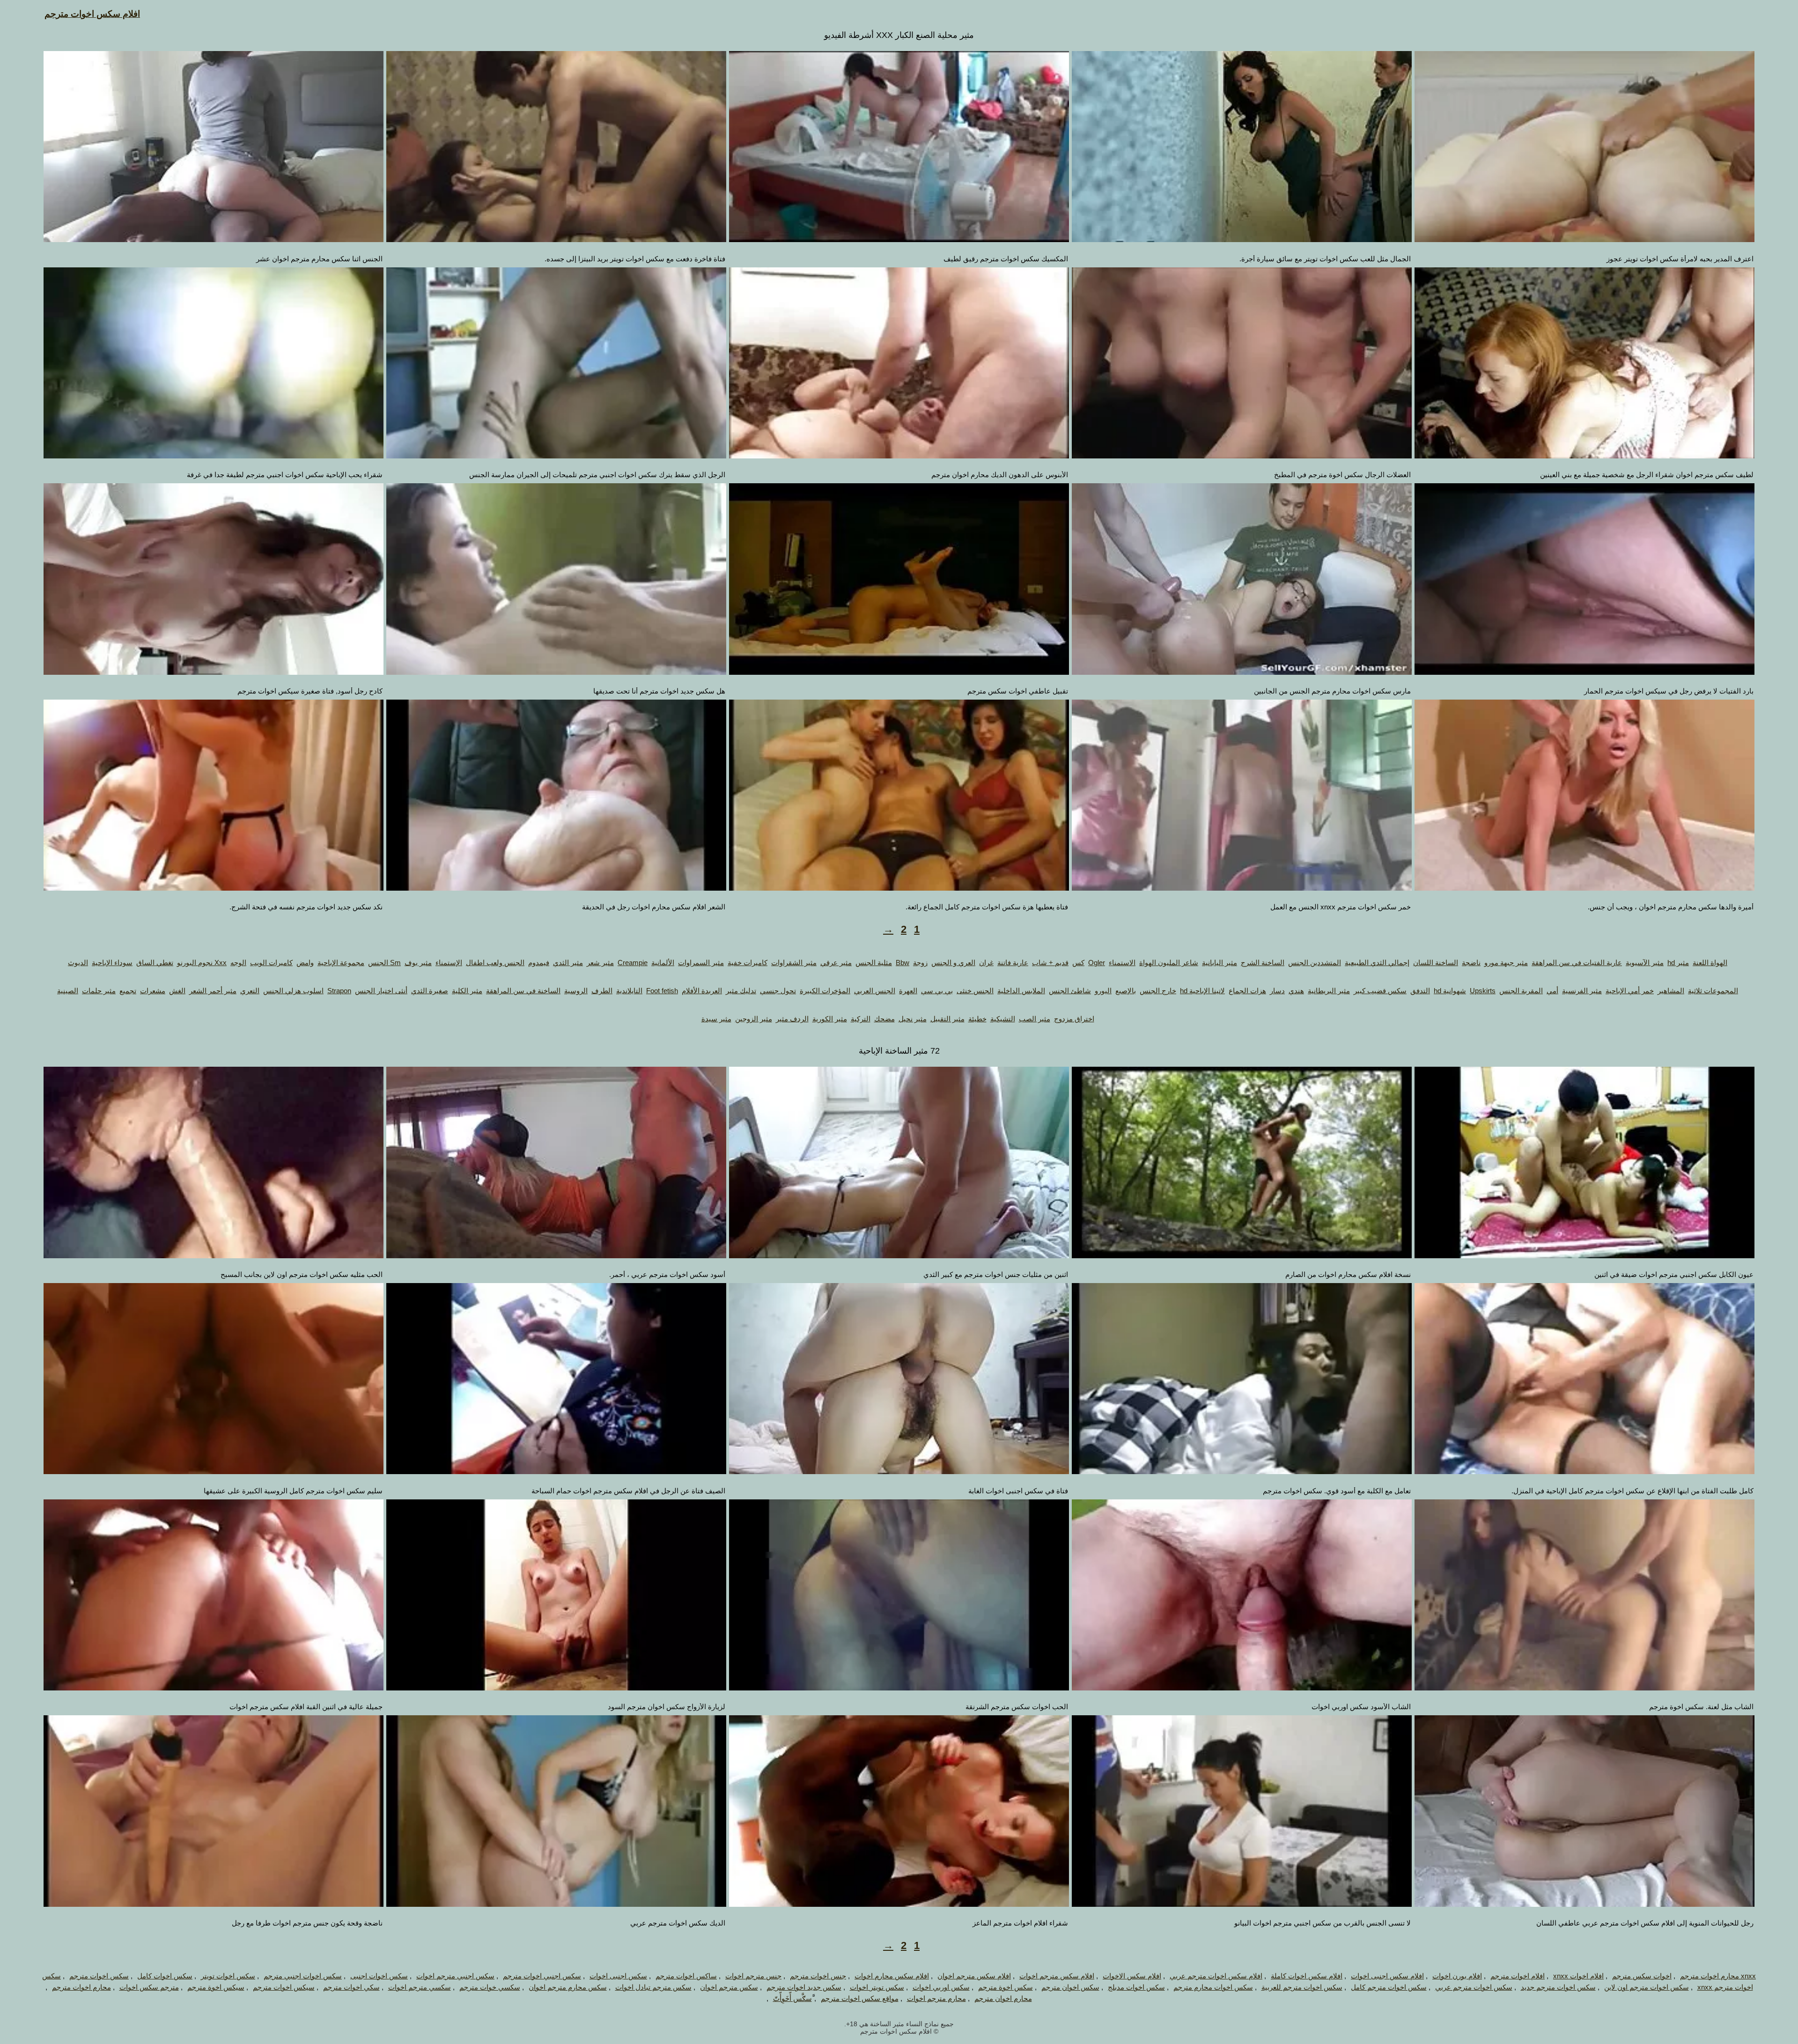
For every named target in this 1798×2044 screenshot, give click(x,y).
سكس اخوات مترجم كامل (1389, 1987)
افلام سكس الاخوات (1132, 1976)
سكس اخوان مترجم (1070, 1987)
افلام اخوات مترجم (1518, 1976)
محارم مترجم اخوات (936, 1998)
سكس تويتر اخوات (877, 1987)
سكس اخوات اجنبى (379, 1976)
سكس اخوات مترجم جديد (1558, 1987)
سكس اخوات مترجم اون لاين (1647, 1987)
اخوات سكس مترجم (1642, 1976)
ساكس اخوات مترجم (686, 1976)
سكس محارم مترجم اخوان (568, 1987)
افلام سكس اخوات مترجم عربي (1216, 1976)
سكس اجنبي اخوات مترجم (542, 1976)
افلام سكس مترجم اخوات (1057, 1976)
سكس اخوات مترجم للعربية (1302, 1987)
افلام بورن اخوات (1457, 1976)
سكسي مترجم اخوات (420, 1987)
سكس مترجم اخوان (729, 1987)
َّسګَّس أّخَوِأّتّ (792, 1998)
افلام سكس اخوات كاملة (1307, 1976)
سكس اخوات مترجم (99, 1976)
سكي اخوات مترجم (351, 1987)
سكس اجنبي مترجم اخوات (455, 1976)
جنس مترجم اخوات (753, 1976)
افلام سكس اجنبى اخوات (1387, 1976)
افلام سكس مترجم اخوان (974, 1976)
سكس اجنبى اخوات (618, 1976)
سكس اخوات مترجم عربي (1474, 1987)
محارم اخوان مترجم (1003, 1998)
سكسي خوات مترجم (490, 1987)
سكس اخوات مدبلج (1136, 1987)
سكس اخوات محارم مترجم (1213, 1987)
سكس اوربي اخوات (941, 1987)
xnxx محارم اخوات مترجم (1718, 1976)
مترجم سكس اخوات (149, 1987)
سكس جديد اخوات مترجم (804, 1987)
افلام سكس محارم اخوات (892, 1976)
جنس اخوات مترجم (818, 1976)
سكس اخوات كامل (165, 1976)
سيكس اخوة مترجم (216, 1987)
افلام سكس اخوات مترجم (92, 14)
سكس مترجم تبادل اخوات (653, 1987)
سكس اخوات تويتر (228, 1976)
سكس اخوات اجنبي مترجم (303, 1976)
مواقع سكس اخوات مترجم (860, 1998)
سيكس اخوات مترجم (284, 1987)
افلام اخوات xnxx (1578, 1976)
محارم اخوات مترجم (81, 1987)
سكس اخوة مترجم (1006, 1987)
